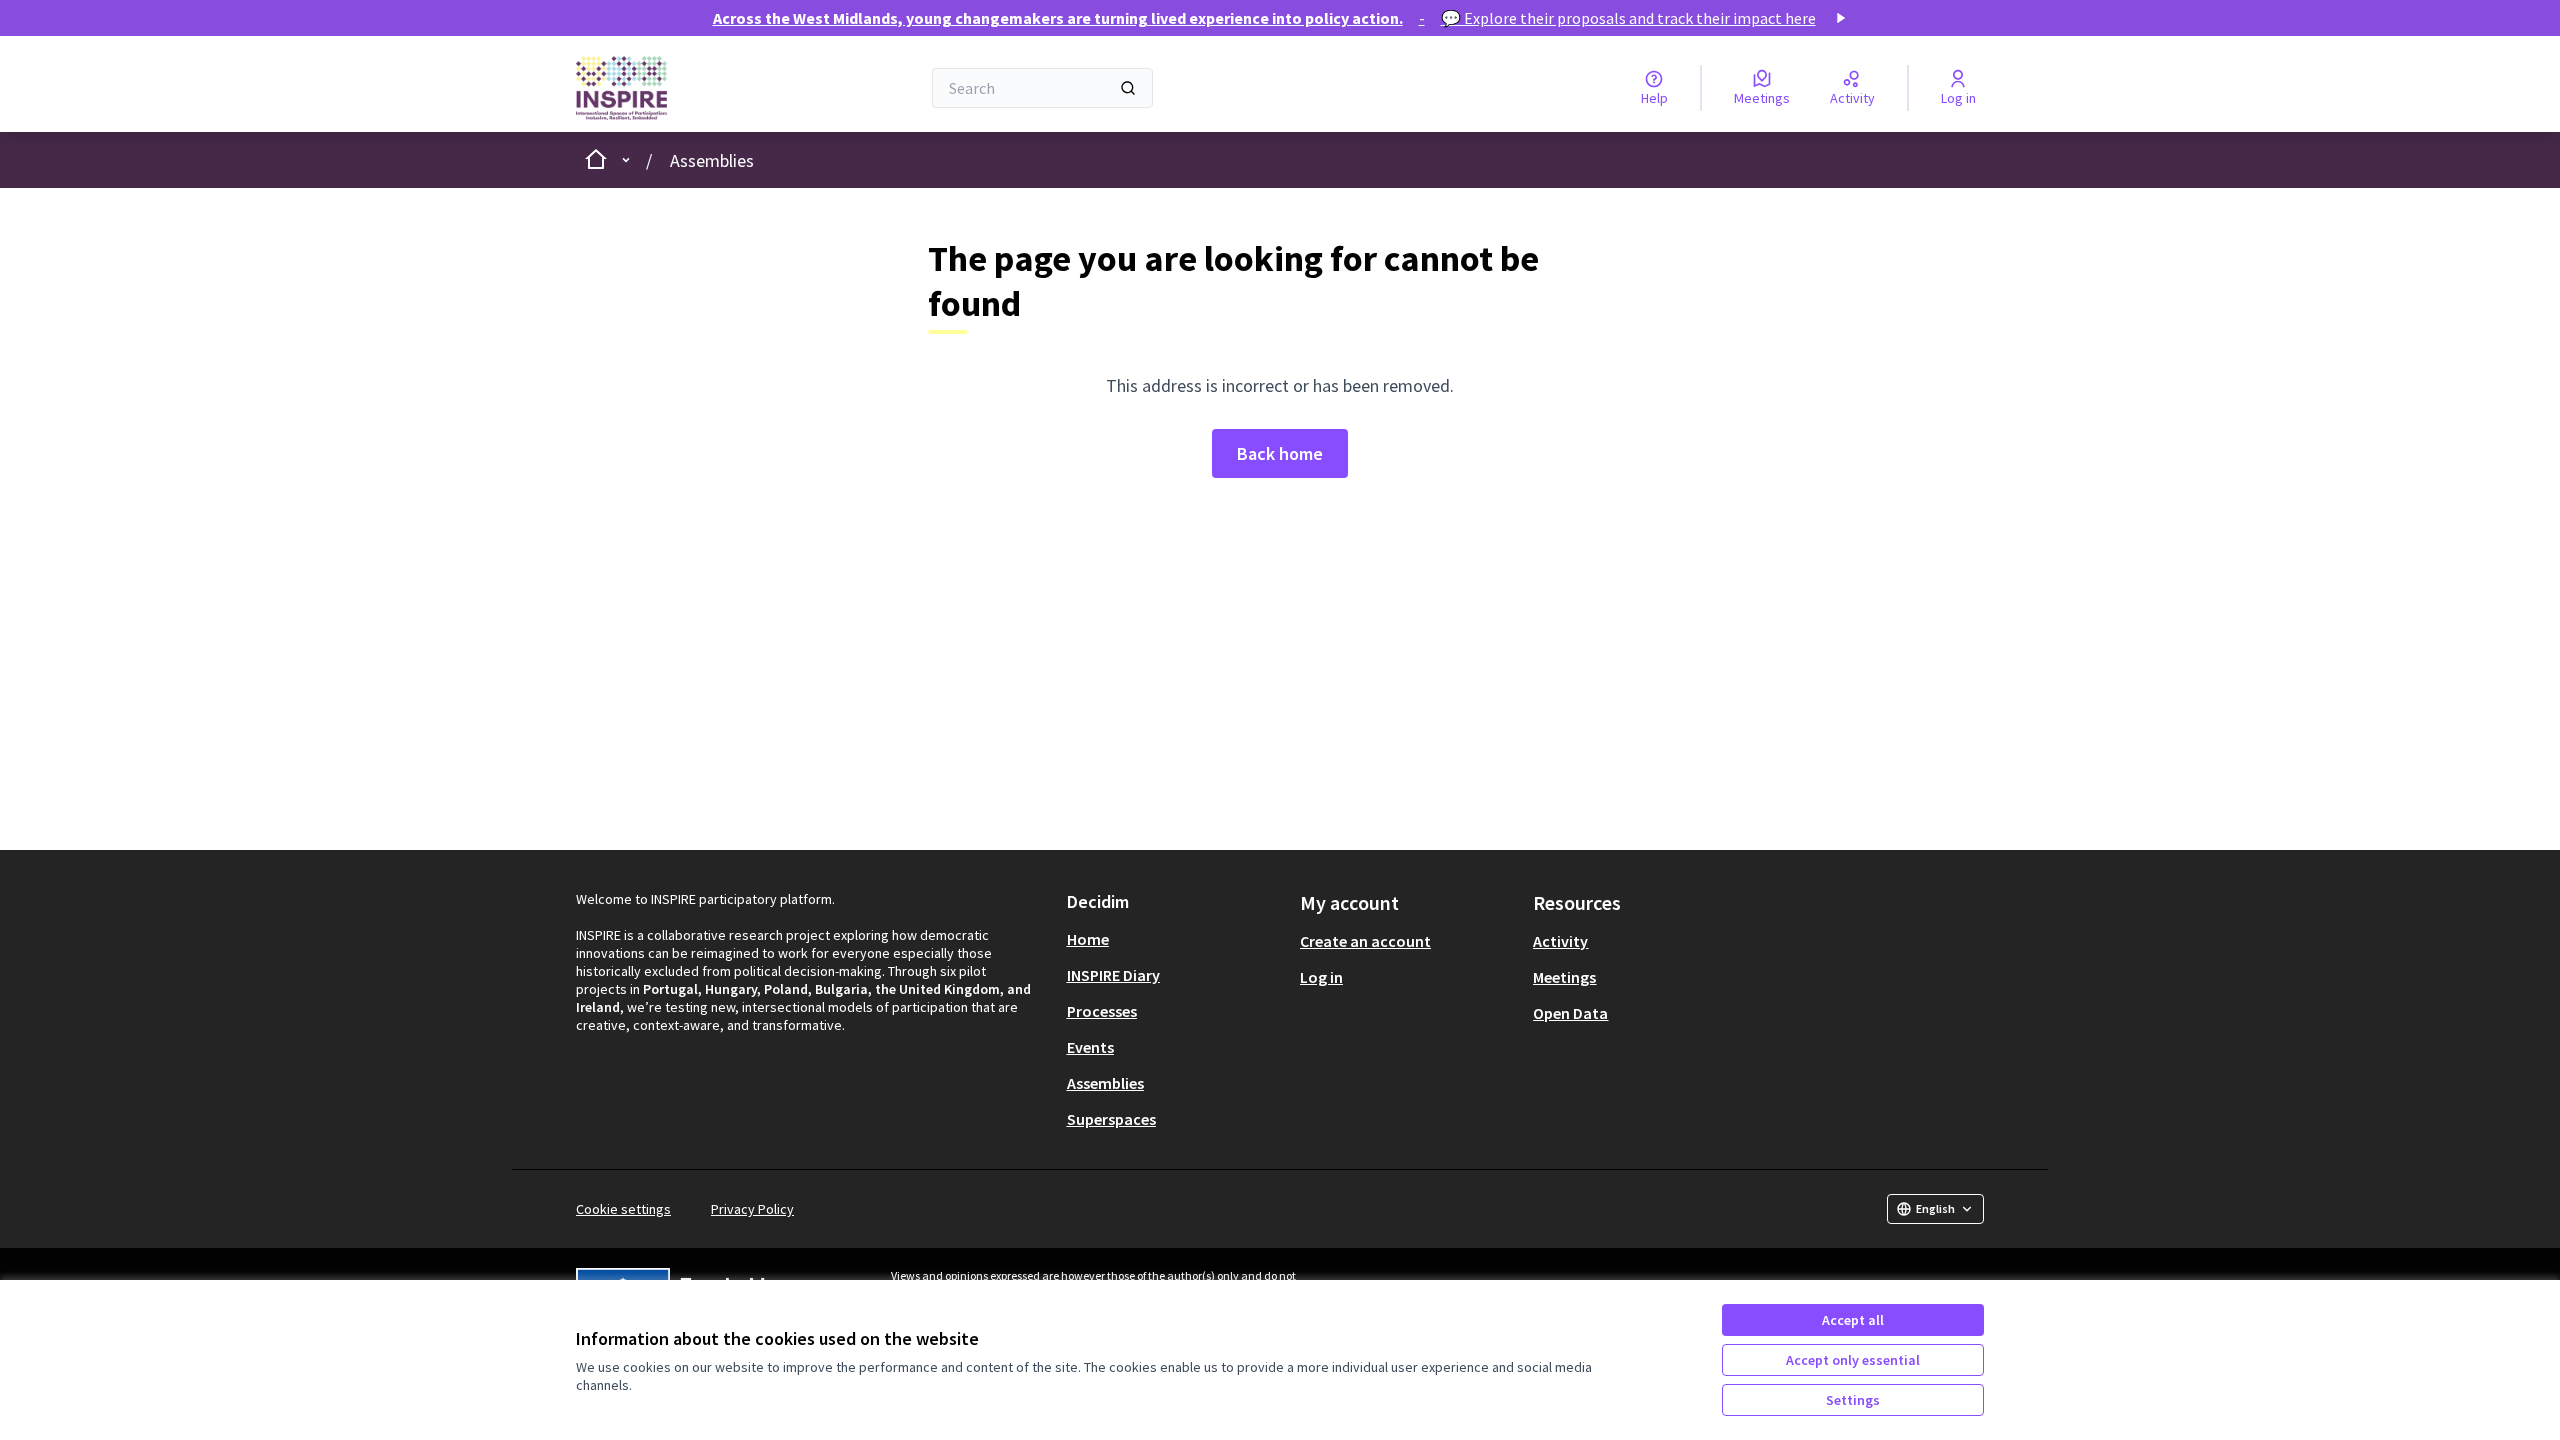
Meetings (1564, 977)
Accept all (1853, 1320)
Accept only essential (1853, 1360)
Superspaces (1111, 1119)
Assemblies (712, 160)
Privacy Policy (752, 1209)
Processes (1102, 1011)
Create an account (1365, 941)
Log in (1321, 977)
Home (1088, 939)
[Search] (1128, 88)
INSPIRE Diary (1113, 975)
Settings (1853, 1400)
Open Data (1570, 1013)
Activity (1560, 941)
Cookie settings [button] (623, 1209)
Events (1090, 1047)
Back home (1280, 453)
